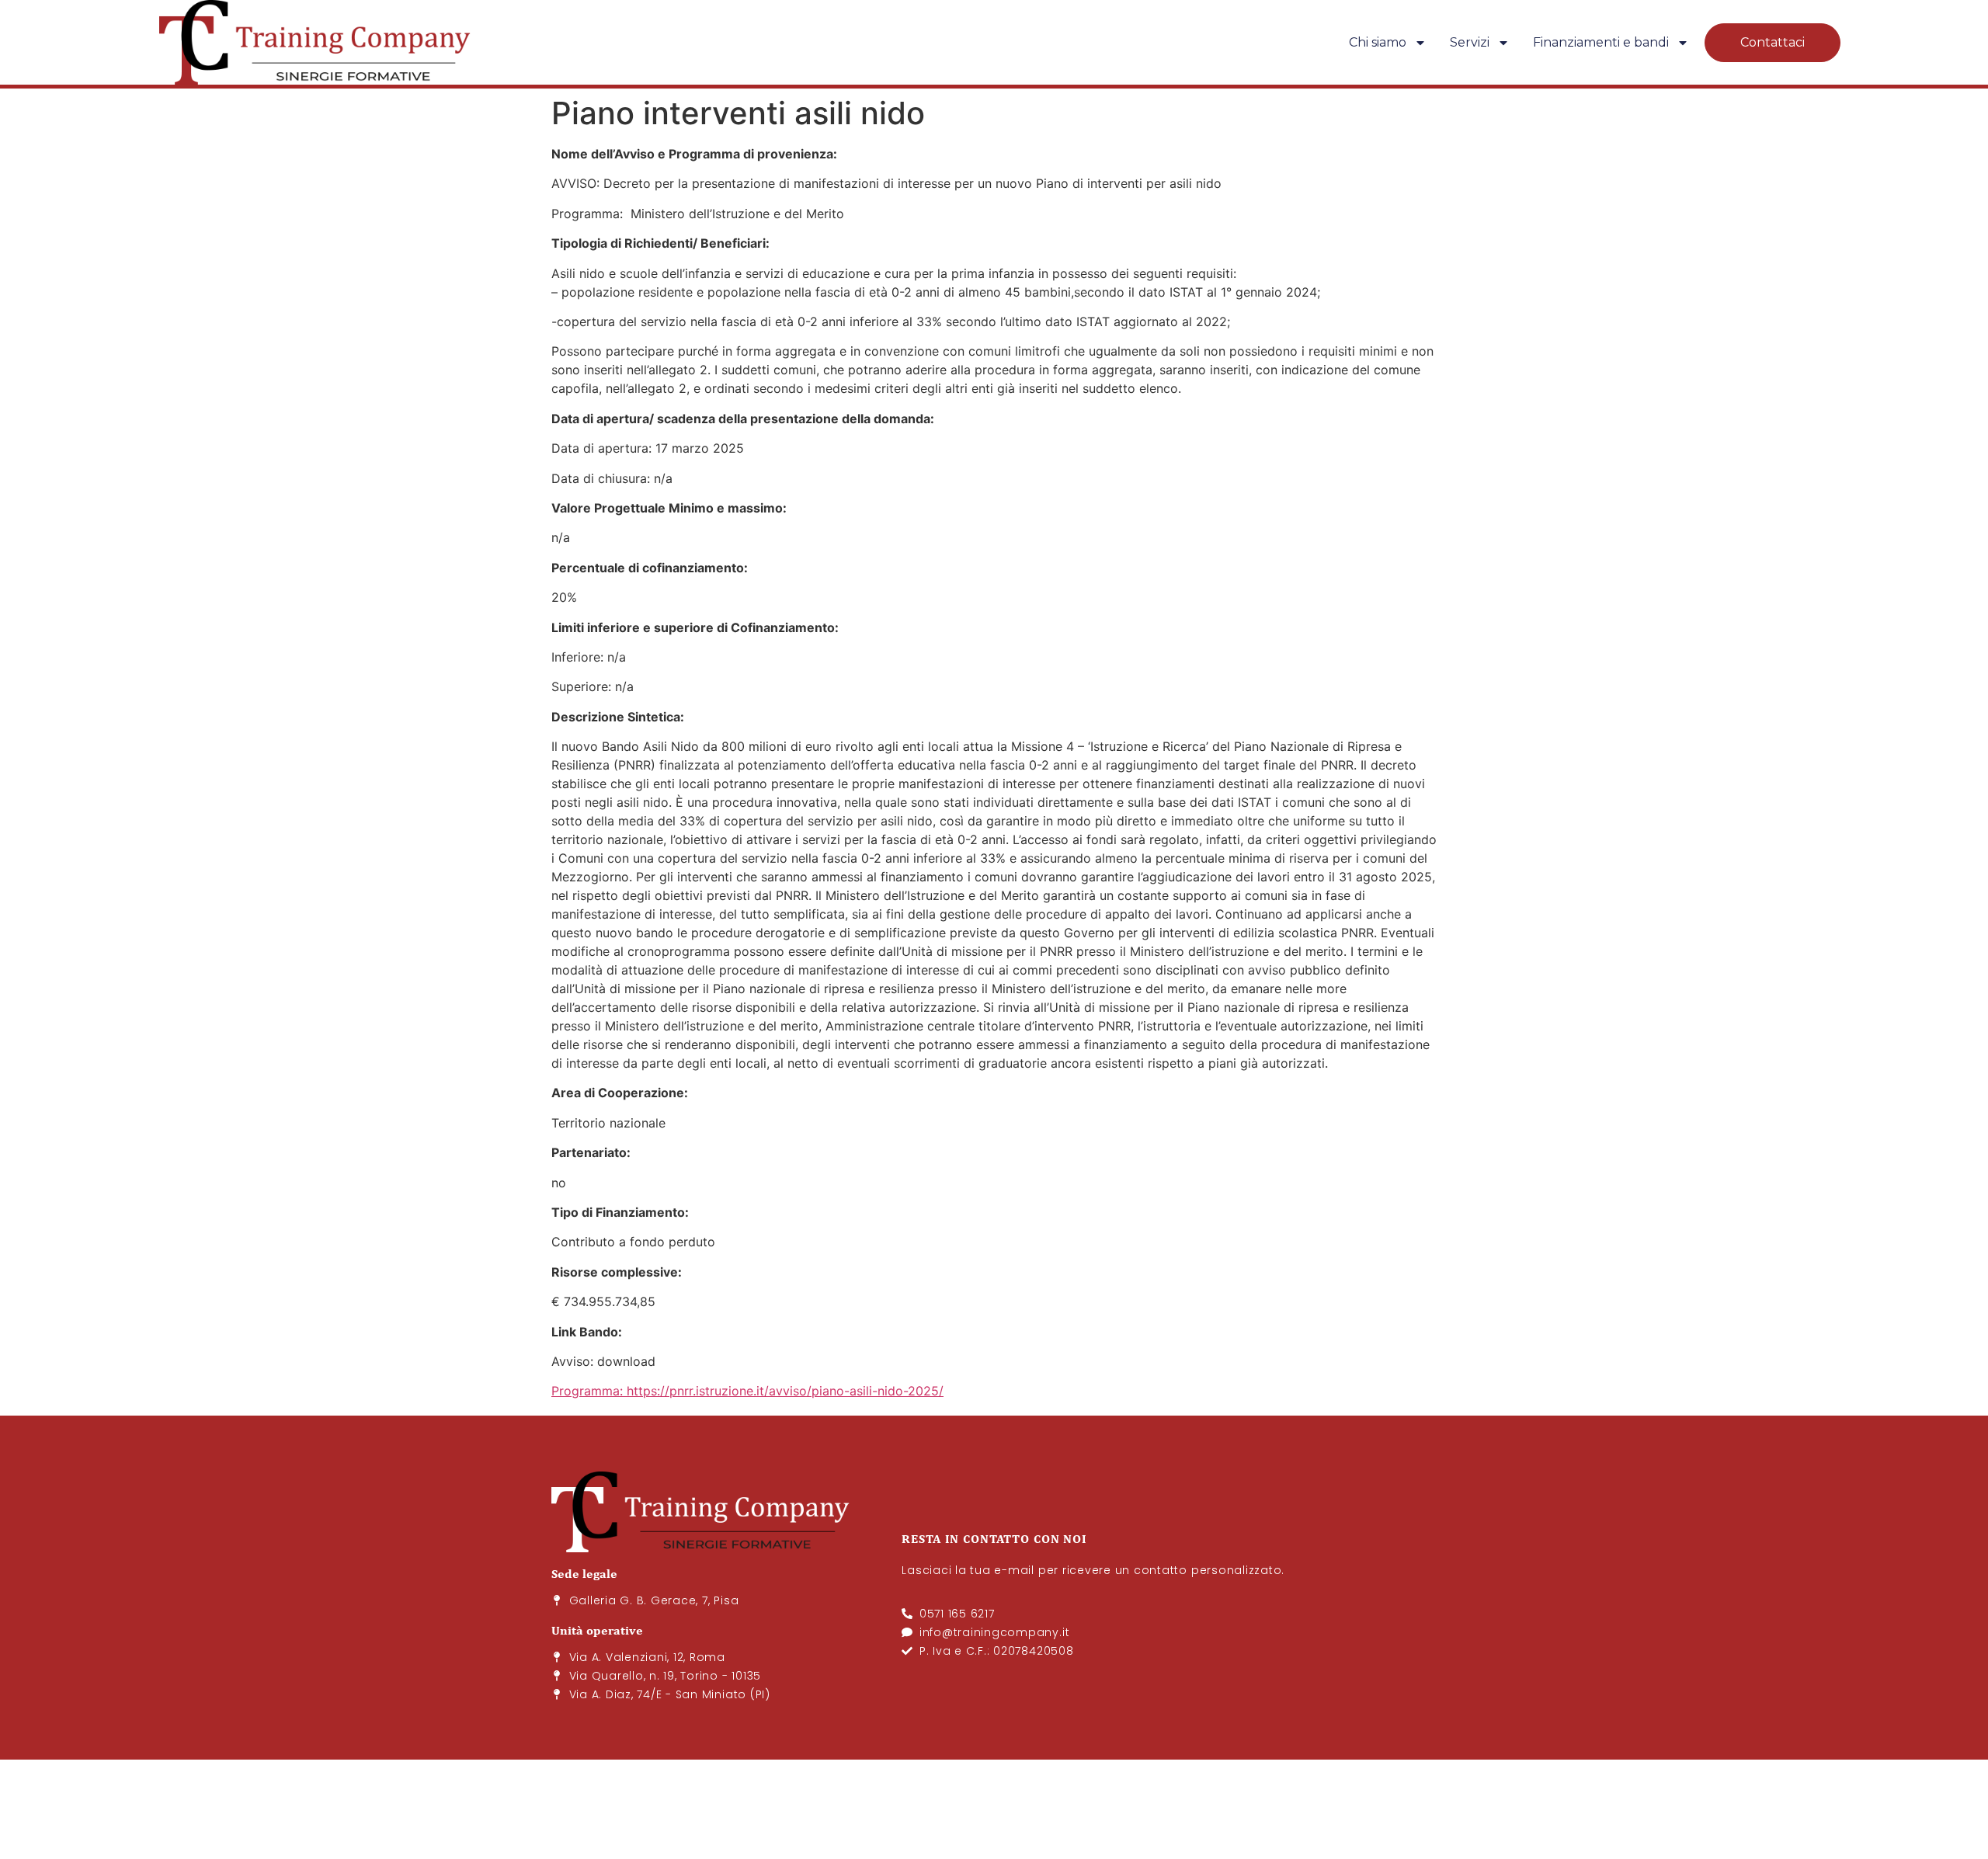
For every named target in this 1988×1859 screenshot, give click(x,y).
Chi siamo (1378, 42)
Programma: (587, 1391)
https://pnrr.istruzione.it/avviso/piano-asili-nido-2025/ (785, 1391)
